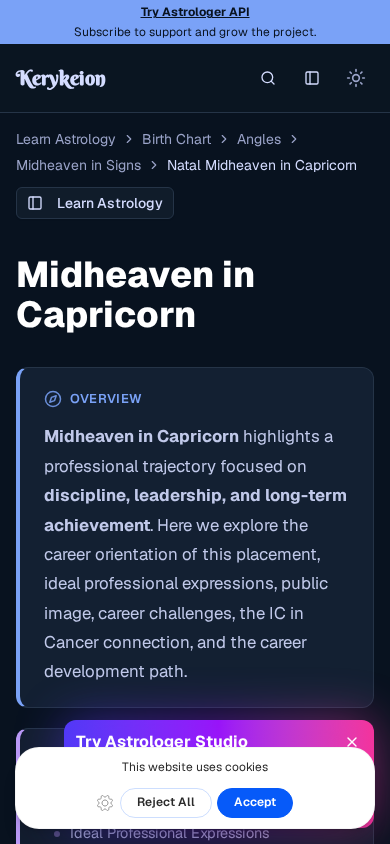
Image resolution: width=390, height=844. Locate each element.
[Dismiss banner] (352, 742)
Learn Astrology (66, 139)
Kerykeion (61, 77)
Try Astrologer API (195, 12)
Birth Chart (176, 139)
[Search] (268, 78)
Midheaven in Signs (78, 165)
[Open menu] (312, 78)
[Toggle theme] (356, 78)
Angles (259, 139)
